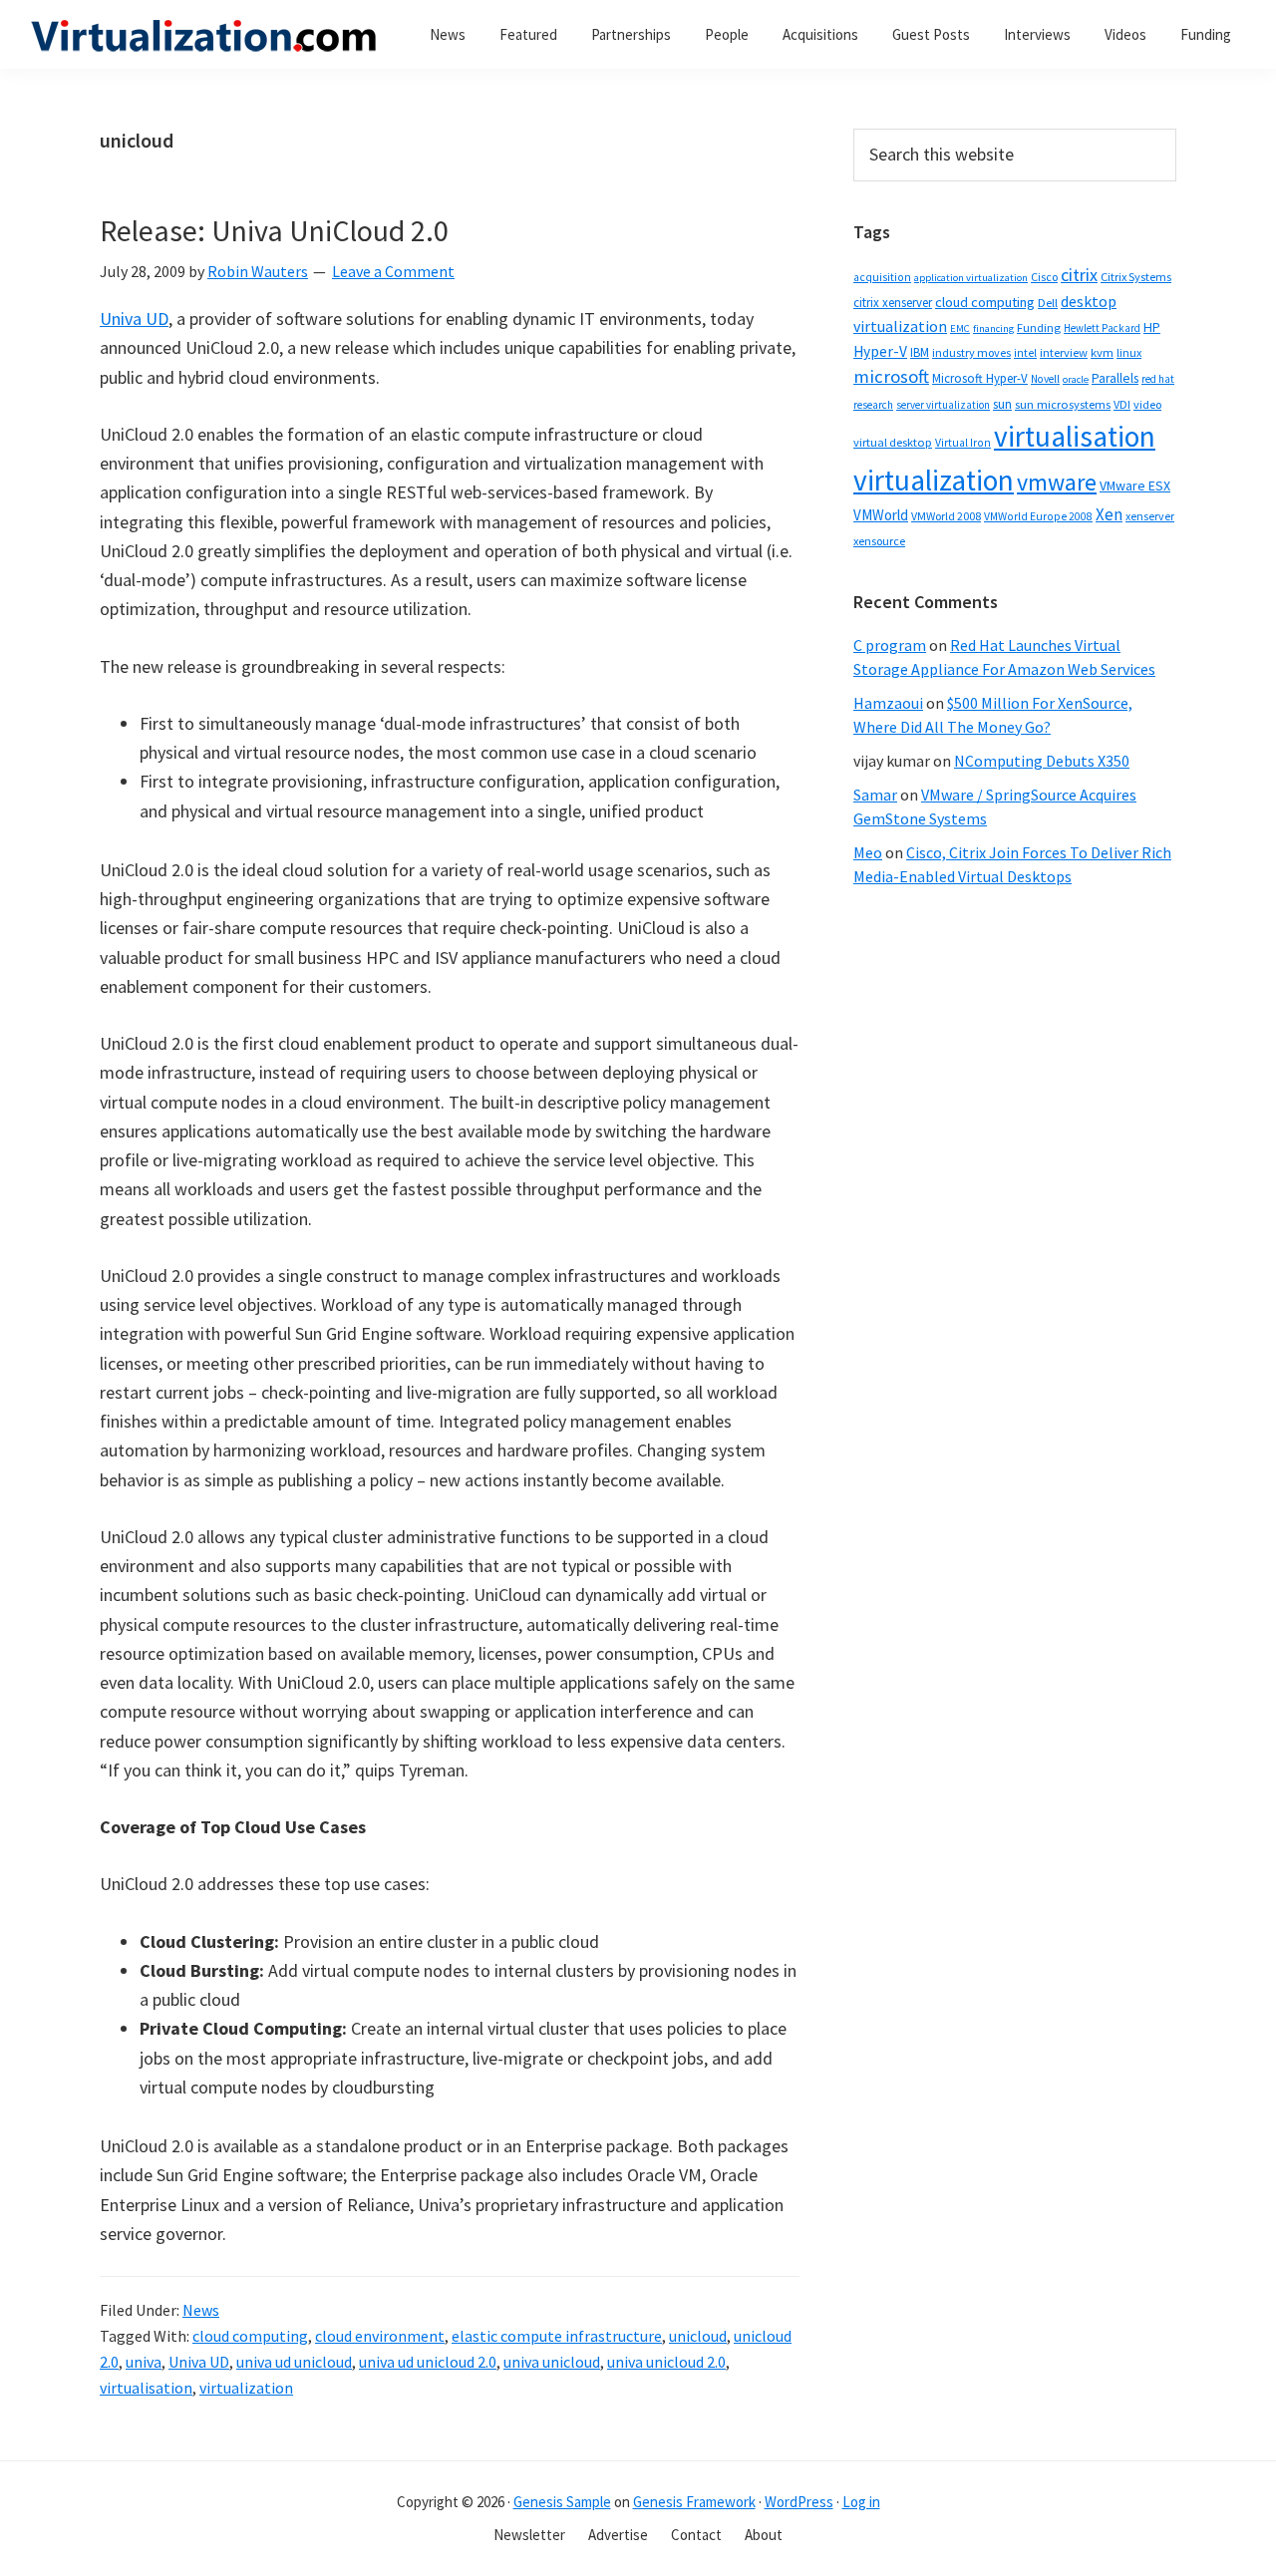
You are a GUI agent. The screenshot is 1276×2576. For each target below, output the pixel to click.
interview (1064, 352)
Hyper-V (880, 351)
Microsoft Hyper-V (980, 378)
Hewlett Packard (1102, 328)
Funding (1039, 327)
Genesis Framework (694, 2502)
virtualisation (146, 2388)
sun (1002, 404)
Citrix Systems (1136, 277)
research (873, 405)
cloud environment (380, 2336)
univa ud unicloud (294, 2362)
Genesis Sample (562, 2502)
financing (993, 328)
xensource (879, 541)
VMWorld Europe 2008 (1038, 516)
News (201, 2310)
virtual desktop (893, 442)
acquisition (882, 277)
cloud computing (250, 2336)
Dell (1048, 303)
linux (1129, 352)
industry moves (971, 352)
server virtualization (943, 405)
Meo (868, 852)
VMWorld (881, 515)
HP (1152, 327)
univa (144, 2362)
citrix (1079, 275)
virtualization (246, 2388)
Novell (1045, 379)
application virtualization (971, 278)
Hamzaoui (888, 703)
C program (890, 645)
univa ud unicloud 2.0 (428, 2362)
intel (1025, 353)
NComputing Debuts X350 (1042, 761)
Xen (1109, 514)
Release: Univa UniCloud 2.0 (274, 230)
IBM (920, 352)
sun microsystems (1063, 404)
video (1147, 404)
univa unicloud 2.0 (666, 2362)
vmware (1057, 482)
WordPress (799, 2502)
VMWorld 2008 (946, 516)
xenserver (1150, 516)
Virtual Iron (963, 443)
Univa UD (134, 319)
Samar (875, 795)
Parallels (1115, 378)
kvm (1102, 352)
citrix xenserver (893, 303)
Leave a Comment (393, 271)
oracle (1076, 379)
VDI (1122, 404)
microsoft (891, 376)
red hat (1158, 379)
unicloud (698, 2336)
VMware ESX (1135, 485)
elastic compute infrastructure (557, 2336)
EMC (960, 328)
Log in (861, 2502)
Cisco (1044, 277)
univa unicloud (552, 2362)
